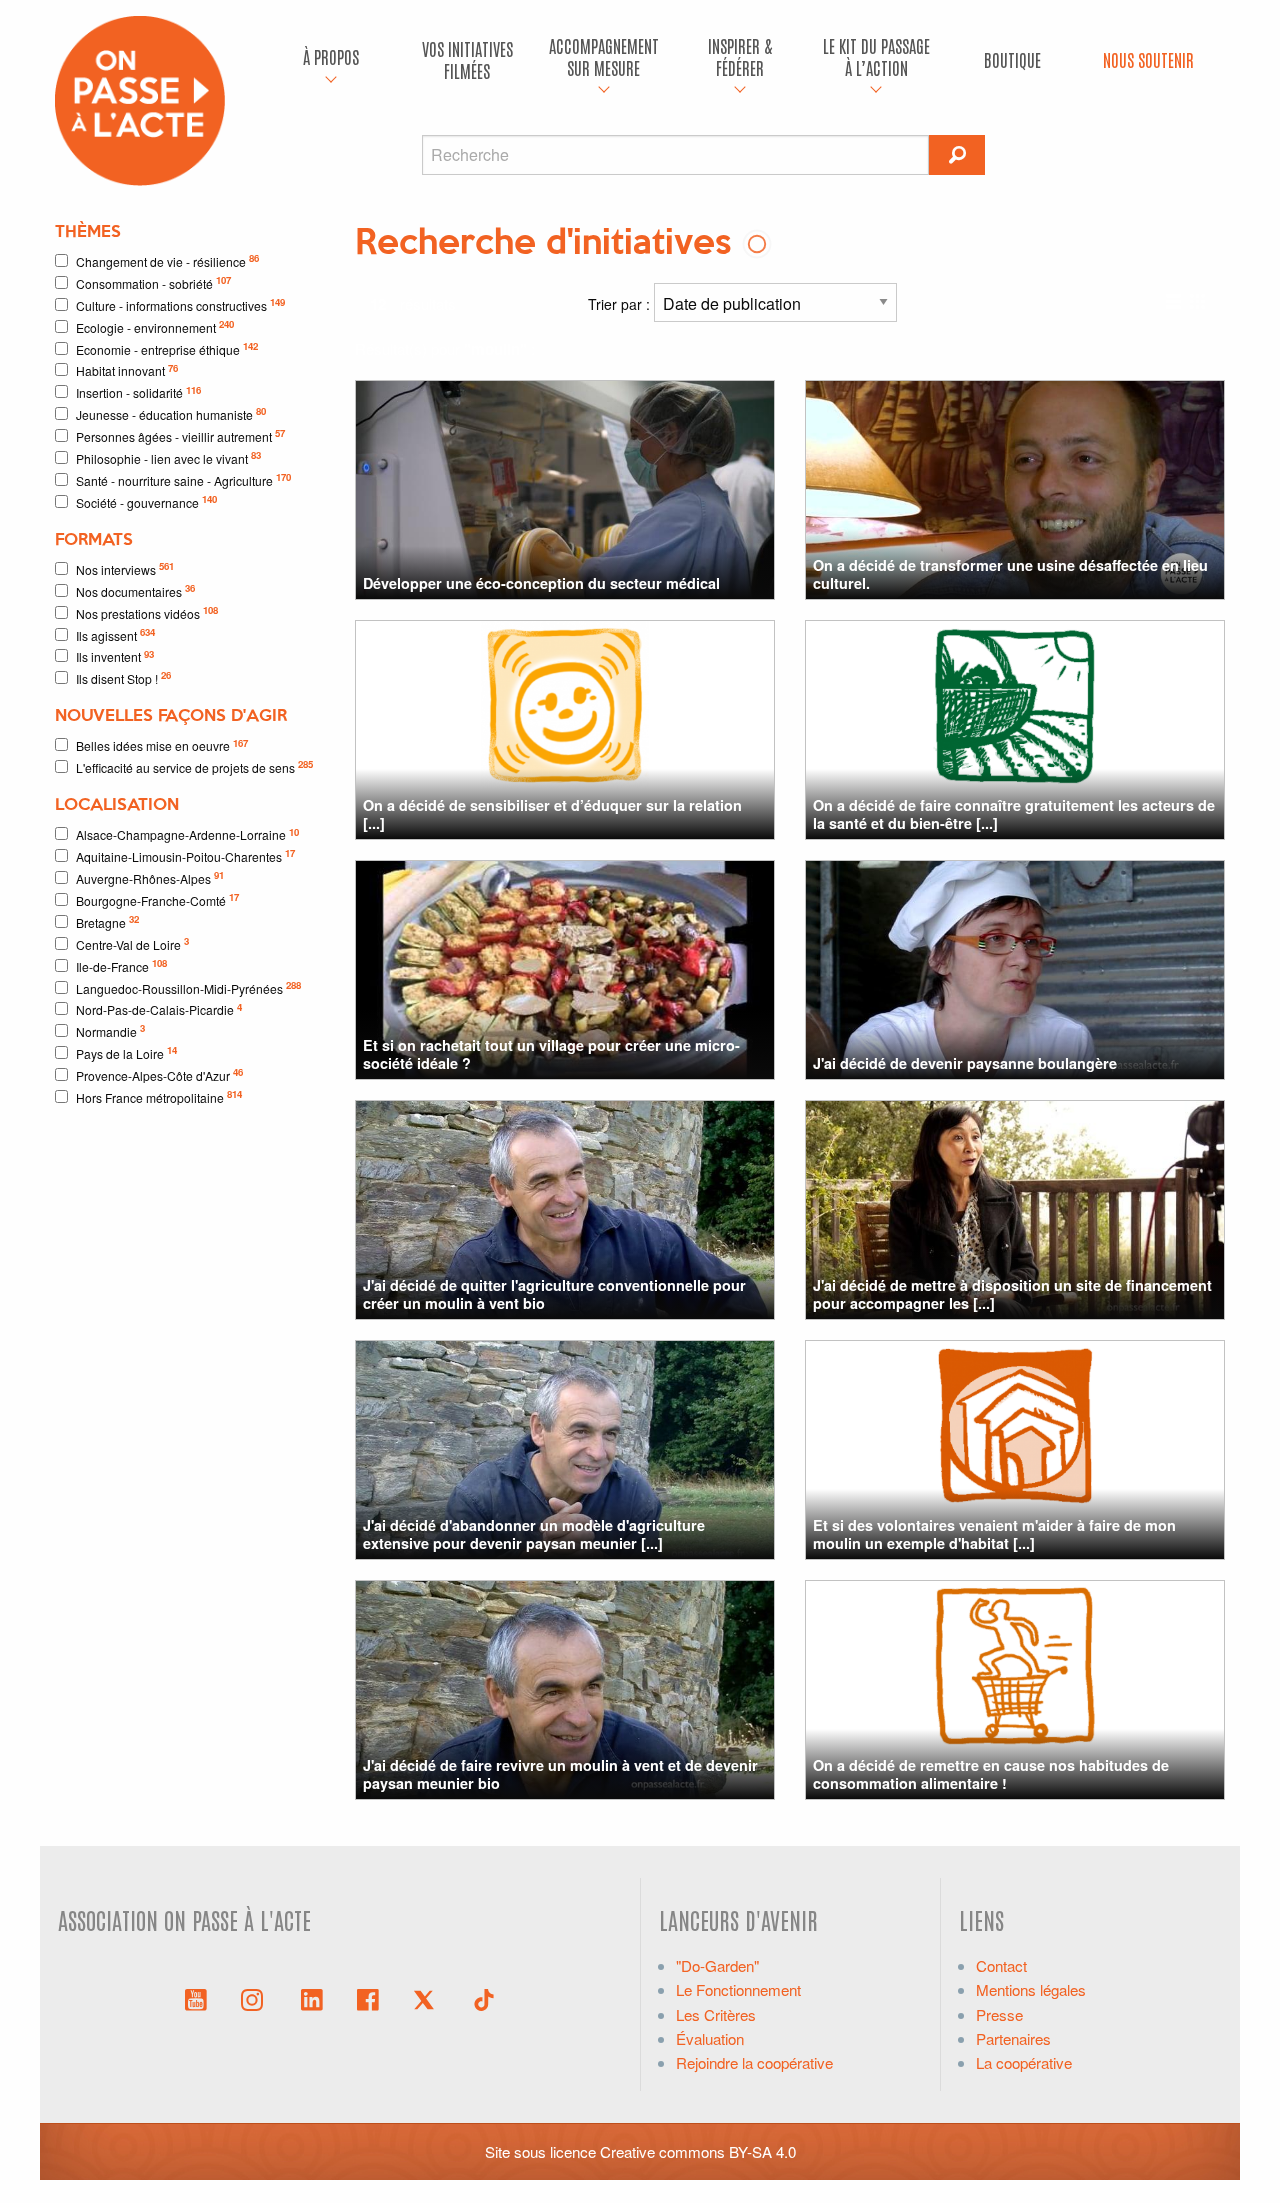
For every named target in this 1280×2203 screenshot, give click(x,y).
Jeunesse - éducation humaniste (171, 413)
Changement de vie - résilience (167, 260)
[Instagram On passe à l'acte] (256, 1998)
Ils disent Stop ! (123, 677)
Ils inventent (115, 656)
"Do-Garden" (717, 1965)
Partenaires (1013, 2038)
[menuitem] (331, 60)
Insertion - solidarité (138, 392)
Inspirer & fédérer (740, 56)
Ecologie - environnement (155, 326)
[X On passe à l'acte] (428, 1998)
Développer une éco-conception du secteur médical (541, 583)
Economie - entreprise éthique (167, 348)
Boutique (1012, 59)
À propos (331, 56)
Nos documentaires (135, 590)
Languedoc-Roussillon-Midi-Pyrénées (188, 987)
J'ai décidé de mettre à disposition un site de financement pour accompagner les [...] (1012, 1293)
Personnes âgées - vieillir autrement (180, 435)
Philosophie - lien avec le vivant (168, 457)
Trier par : (621, 304)
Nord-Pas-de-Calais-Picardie (159, 1009)
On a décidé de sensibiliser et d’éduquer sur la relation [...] (552, 813)
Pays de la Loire (126, 1052)
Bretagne (107, 921)
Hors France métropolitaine (159, 1096)
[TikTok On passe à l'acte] (484, 1998)
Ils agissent (115, 634)
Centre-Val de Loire (132, 943)
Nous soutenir (1148, 59)
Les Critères (716, 2014)
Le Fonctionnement (738, 1989)
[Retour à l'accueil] (140, 98)
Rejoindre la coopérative (754, 2062)
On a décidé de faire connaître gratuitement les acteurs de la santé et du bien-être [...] (1014, 813)
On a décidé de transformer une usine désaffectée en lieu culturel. (1010, 573)
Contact (1001, 1965)
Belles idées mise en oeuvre (162, 745)
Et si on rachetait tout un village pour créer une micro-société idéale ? (551, 1053)
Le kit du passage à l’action (876, 56)
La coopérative (1024, 2062)
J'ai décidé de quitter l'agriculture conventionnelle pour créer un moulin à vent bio (554, 1293)
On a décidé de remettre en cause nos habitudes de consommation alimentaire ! (991, 1773)
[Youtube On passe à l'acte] (196, 1998)
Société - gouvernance (146, 501)
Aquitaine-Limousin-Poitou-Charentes (185, 855)
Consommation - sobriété (153, 282)
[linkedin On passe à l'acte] (312, 1998)
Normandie (110, 1030)
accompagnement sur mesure (604, 56)
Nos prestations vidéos (147, 612)
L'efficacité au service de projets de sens (194, 766)
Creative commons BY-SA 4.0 (698, 2151)
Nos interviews (125, 568)
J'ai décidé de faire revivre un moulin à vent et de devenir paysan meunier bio (560, 1773)
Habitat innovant (127, 370)
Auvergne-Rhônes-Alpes (150, 877)
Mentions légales (1031, 1989)
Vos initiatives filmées (467, 59)
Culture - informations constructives (180, 304)
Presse (999, 2014)
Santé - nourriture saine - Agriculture (183, 479)
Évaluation (710, 2038)
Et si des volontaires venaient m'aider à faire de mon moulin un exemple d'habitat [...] (994, 1533)
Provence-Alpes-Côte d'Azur (159, 1074)
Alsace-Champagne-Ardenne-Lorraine (187, 834)
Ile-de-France (121, 965)
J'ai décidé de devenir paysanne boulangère (965, 1063)
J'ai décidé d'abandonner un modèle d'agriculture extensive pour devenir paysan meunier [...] (534, 1533)
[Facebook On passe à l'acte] (368, 1998)
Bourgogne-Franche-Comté (157, 899)
